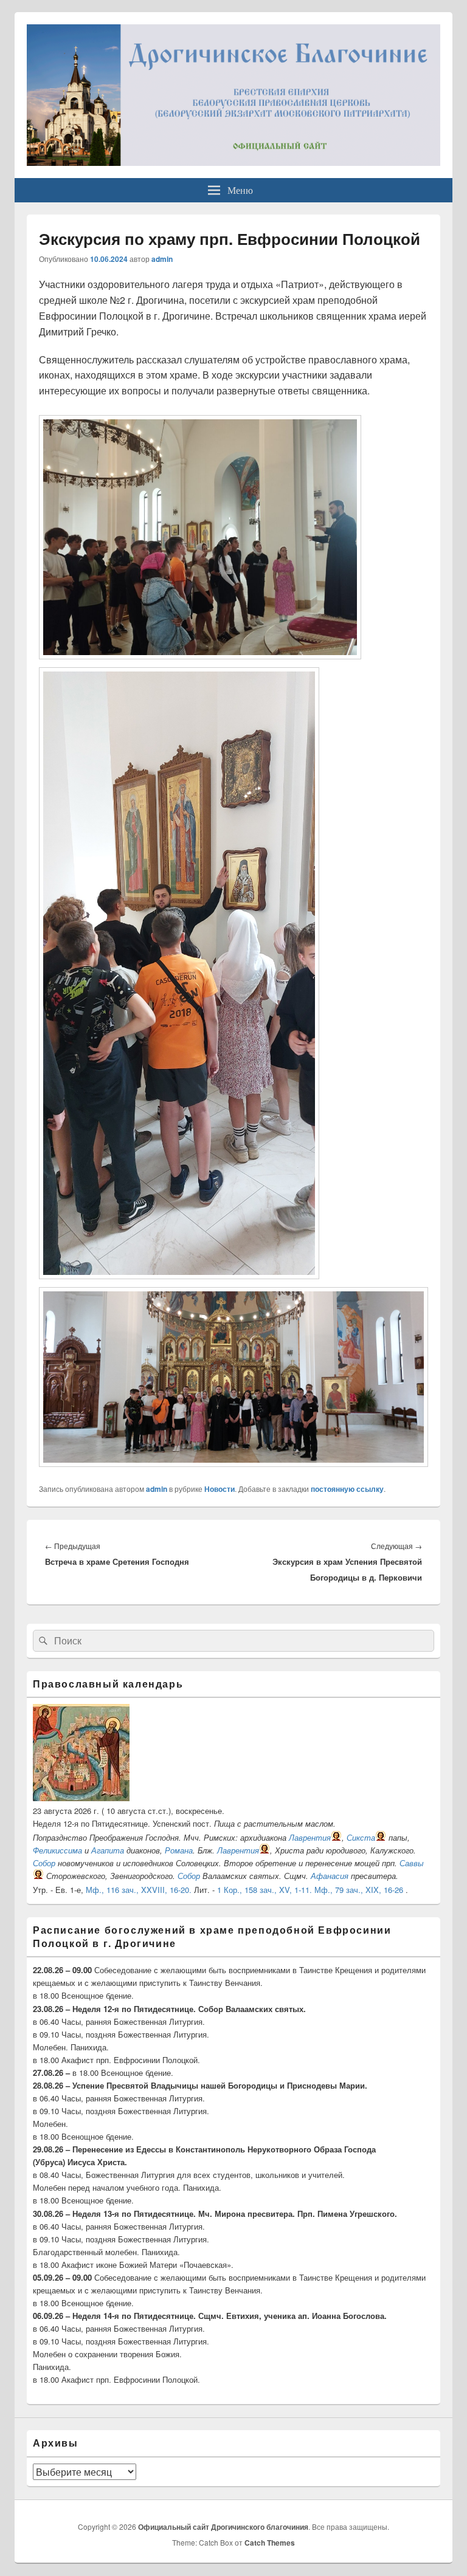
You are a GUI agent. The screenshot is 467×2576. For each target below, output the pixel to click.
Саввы (412, 1863)
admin (162, 259)
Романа (179, 1850)
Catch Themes (270, 2543)
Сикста (361, 1837)
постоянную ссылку (347, 1489)
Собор (44, 1863)
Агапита (108, 1850)
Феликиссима (57, 1850)
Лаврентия (310, 1837)
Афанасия (330, 1876)
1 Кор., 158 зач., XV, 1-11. (265, 1890)
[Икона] (81, 1798)
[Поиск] (42, 1641)
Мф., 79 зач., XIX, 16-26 (359, 1890)
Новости (220, 1489)
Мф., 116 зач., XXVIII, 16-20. (139, 1890)
